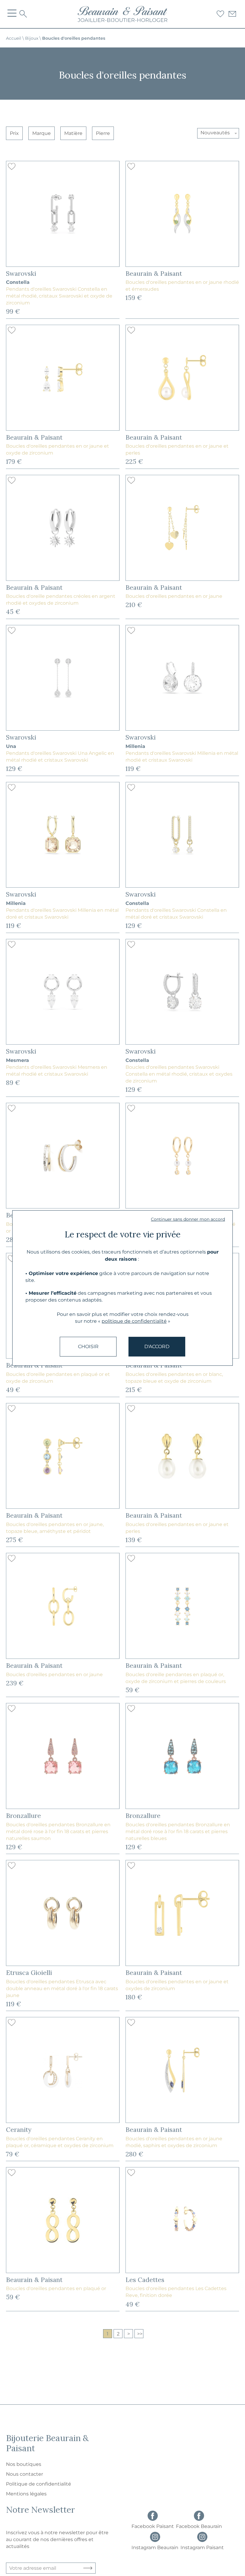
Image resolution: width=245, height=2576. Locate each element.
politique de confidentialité (134, 1321)
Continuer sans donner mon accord (188, 1219)
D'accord (157, 1346)
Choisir (88, 1346)
